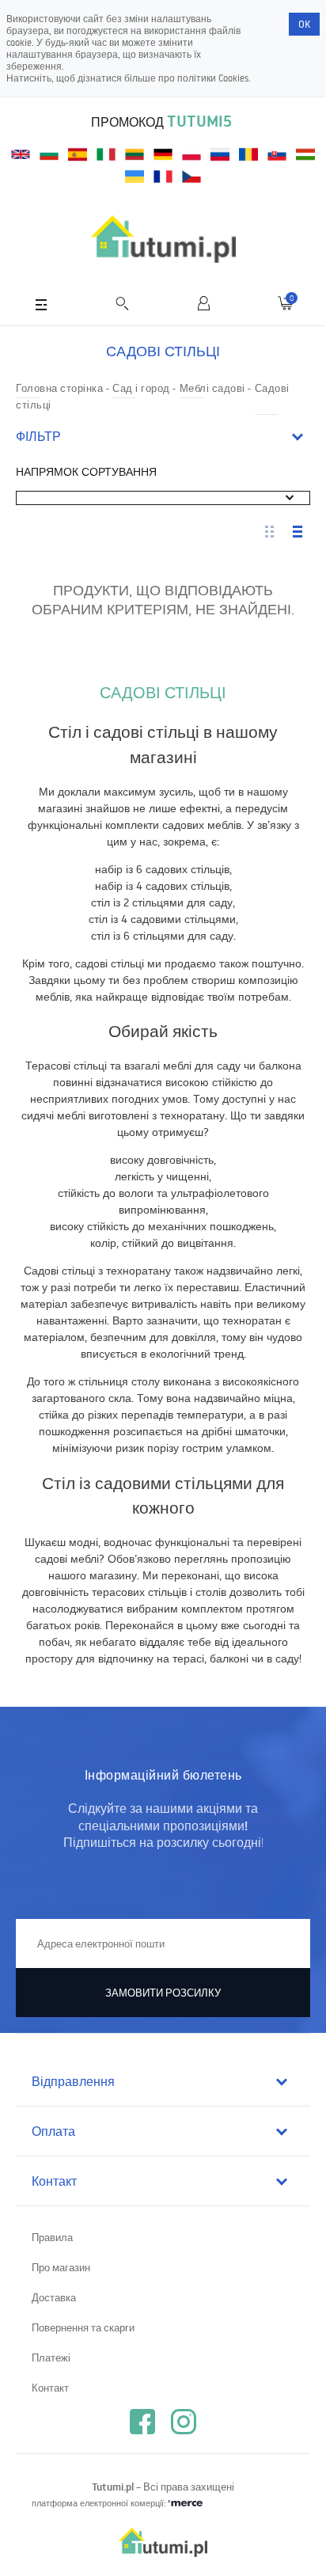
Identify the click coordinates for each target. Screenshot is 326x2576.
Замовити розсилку (163, 1993)
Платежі (51, 2358)
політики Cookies (213, 78)
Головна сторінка (59, 388)
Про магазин (61, 2267)
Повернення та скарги (83, 2327)
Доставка (54, 2297)
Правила (52, 2237)
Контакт (50, 2388)
